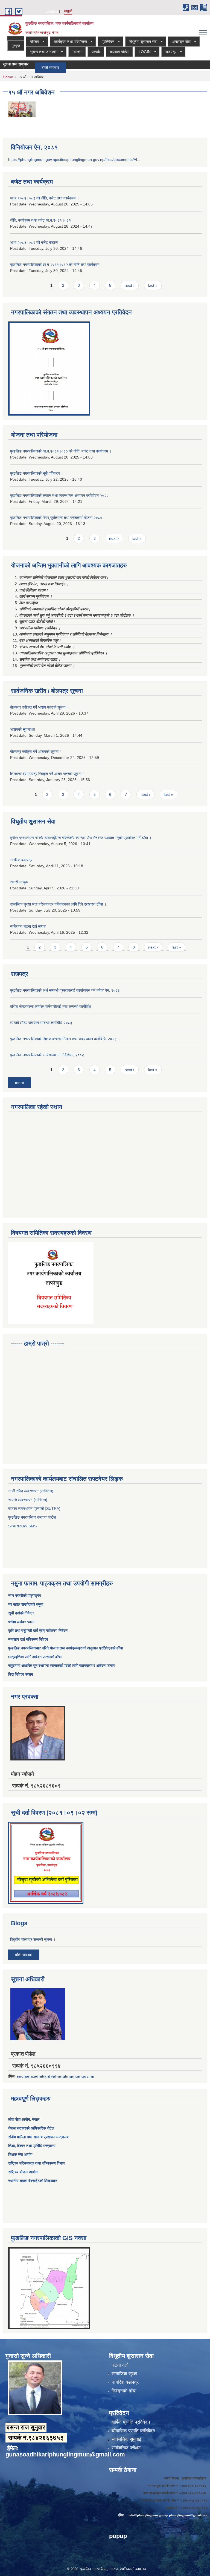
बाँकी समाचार (30, 68)
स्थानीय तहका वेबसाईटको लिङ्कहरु (33, 2181)
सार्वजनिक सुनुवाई (126, 2439)
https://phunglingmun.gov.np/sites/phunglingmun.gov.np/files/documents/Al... (74, 159)
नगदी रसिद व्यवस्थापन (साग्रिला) (31, 1491)
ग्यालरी (77, 52)
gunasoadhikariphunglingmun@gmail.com (65, 2454)
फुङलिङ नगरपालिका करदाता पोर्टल (33, 1517)
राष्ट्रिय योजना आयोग (23, 2172)
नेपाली (68, 11)
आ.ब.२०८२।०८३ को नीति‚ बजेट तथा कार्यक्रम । (45, 198)
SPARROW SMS (23, 1526)
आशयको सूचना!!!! (23, 729)
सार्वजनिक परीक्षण (126, 2448)
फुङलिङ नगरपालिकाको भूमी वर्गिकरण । (37, 473)
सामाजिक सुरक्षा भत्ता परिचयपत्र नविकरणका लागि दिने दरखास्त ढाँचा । (58, 904)
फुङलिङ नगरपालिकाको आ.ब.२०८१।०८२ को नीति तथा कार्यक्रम (55, 265)
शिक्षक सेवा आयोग (20, 2154)
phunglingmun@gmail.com (188, 2515)
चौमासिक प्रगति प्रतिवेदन (133, 2431)
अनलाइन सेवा (179, 42)
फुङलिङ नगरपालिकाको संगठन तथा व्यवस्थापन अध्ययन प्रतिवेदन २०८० (59, 495)
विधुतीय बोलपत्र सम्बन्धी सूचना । (33, 1939)
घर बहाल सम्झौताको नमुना (26, 1604)
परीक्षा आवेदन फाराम (22, 1622)
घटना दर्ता (120, 2365)
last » (153, 285)
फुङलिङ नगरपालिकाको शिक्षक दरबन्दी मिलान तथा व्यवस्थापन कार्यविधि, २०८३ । (65, 1039)
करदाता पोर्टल (119, 52)
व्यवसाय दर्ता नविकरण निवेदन (28, 1639)
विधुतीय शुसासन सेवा (141, 42)
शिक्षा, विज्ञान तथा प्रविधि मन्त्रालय (32, 2146)
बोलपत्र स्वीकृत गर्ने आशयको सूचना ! (35, 752)
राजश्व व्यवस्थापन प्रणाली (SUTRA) (34, 1509)
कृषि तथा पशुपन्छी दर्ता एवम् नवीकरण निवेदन (38, 1631)
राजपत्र (169, 52)
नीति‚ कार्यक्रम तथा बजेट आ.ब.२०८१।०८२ (40, 220)
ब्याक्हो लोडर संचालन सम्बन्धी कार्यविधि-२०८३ (41, 1023)
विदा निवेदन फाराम (21, 1674)
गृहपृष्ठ (16, 46)
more (20, 1083)
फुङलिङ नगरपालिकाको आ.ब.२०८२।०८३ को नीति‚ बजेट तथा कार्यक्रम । (61, 451)
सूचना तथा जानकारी (42, 52)
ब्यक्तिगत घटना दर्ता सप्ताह (28, 926)
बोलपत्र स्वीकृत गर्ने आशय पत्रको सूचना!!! (39, 707)
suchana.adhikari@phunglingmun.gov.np (56, 2076)
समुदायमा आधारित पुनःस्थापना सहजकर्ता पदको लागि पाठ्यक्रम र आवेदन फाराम (62, 1666)
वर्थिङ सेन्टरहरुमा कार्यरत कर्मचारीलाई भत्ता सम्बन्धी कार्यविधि (50, 1006)
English (52, 11)
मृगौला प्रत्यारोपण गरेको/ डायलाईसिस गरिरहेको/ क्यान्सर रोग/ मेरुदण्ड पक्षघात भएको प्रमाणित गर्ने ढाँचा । (81, 838)
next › (130, 285)
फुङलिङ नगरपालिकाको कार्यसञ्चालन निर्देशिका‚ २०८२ (47, 1055)
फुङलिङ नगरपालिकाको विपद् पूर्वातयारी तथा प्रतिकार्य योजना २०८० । (58, 518)
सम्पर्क (96, 52)
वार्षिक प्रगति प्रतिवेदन (131, 2422)
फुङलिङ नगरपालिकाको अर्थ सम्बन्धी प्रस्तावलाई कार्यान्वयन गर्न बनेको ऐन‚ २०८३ (65, 990)
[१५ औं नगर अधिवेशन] (22, 109)
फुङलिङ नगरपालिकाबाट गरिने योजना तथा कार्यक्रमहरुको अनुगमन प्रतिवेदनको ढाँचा (65, 1648)
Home (8, 77)
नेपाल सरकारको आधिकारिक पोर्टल (31, 2128)
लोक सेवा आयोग (19, 2119)
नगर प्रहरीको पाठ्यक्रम (24, 1596)
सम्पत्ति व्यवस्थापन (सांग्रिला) (28, 1500)
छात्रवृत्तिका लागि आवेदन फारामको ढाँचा (35, 1657)
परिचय (33, 42)
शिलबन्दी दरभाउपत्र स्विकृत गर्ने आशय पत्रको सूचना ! (47, 774)
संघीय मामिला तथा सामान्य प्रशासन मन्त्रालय (38, 2137)
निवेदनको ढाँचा (124, 2391)
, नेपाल (35, 2119)
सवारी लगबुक (19, 882)
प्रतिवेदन (106, 42)
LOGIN (143, 52)
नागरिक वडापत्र (21, 860)
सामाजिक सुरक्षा (124, 2374)
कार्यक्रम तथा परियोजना (68, 42)
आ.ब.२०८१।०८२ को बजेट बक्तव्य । (36, 242)
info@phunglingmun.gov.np (148, 2515)
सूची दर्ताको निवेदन (21, 1613)
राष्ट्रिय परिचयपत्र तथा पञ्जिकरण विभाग (36, 2163)
